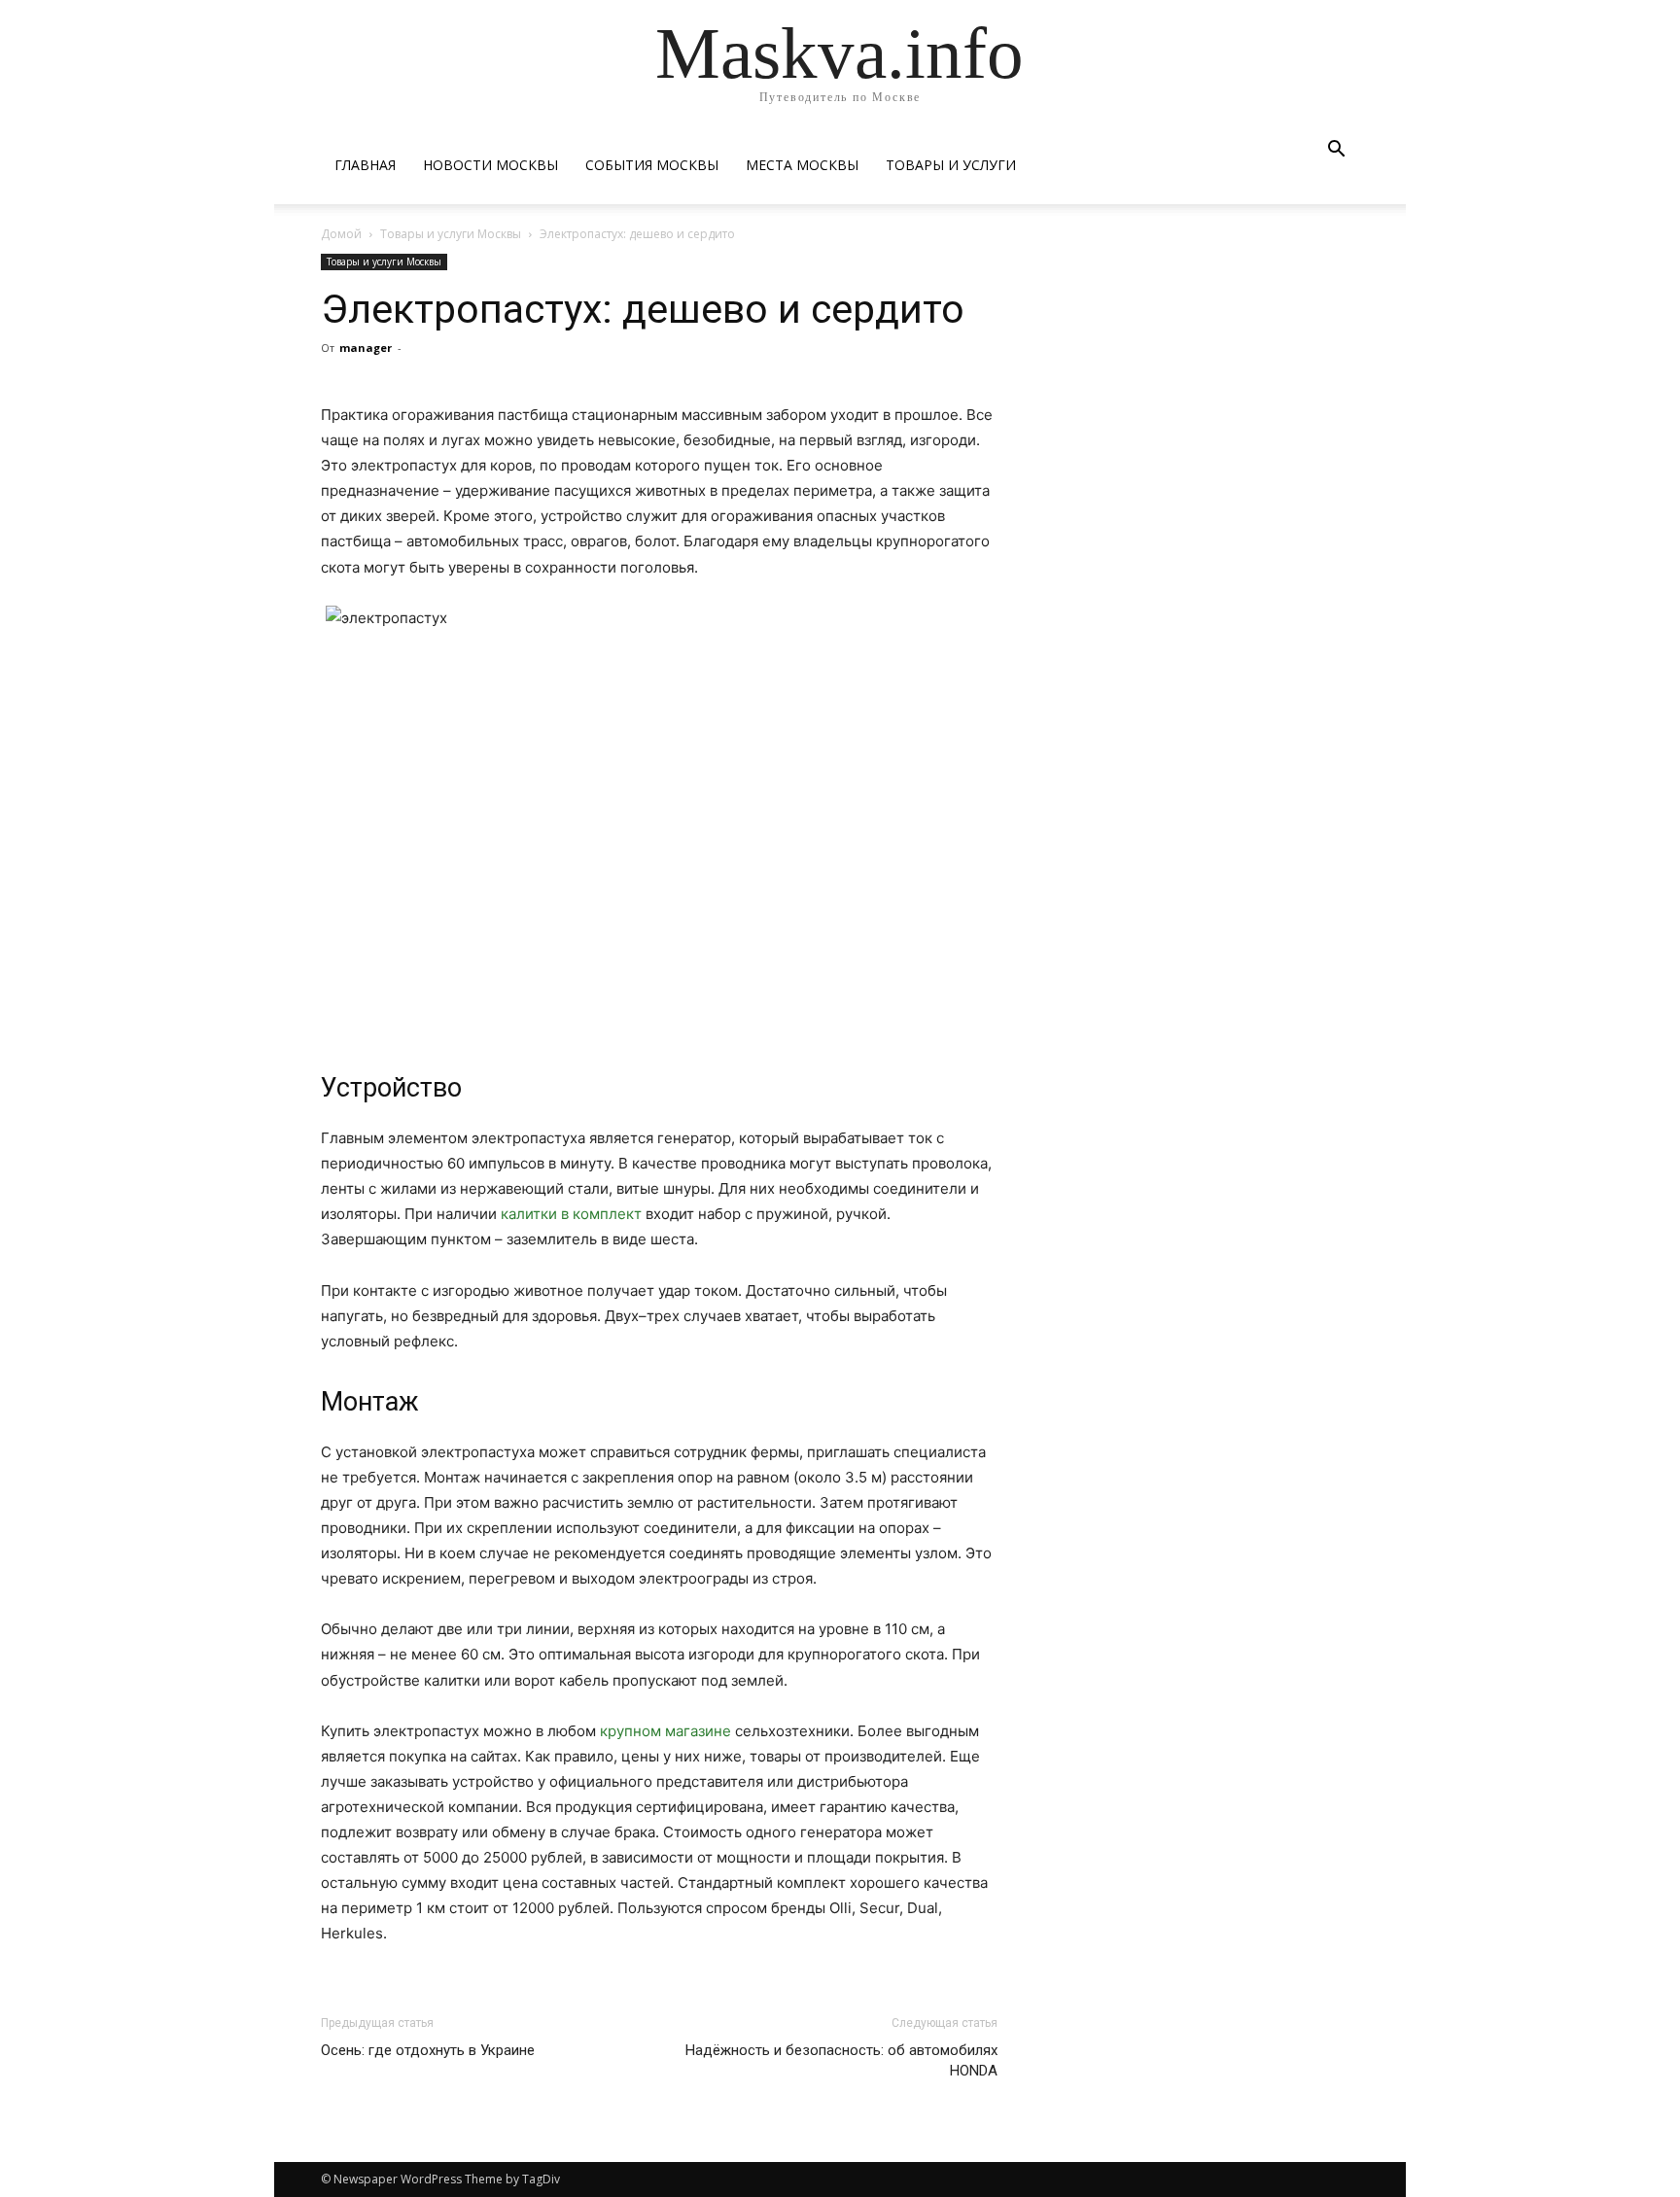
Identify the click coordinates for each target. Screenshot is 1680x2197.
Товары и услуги (951, 165)
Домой (341, 234)
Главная (365, 165)
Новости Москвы (490, 165)
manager (366, 348)
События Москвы (652, 165)
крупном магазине (665, 1731)
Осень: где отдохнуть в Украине (428, 2050)
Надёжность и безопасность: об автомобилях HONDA (841, 2060)
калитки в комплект (571, 1214)
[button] (1336, 151)
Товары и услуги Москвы (451, 234)
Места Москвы (802, 165)
